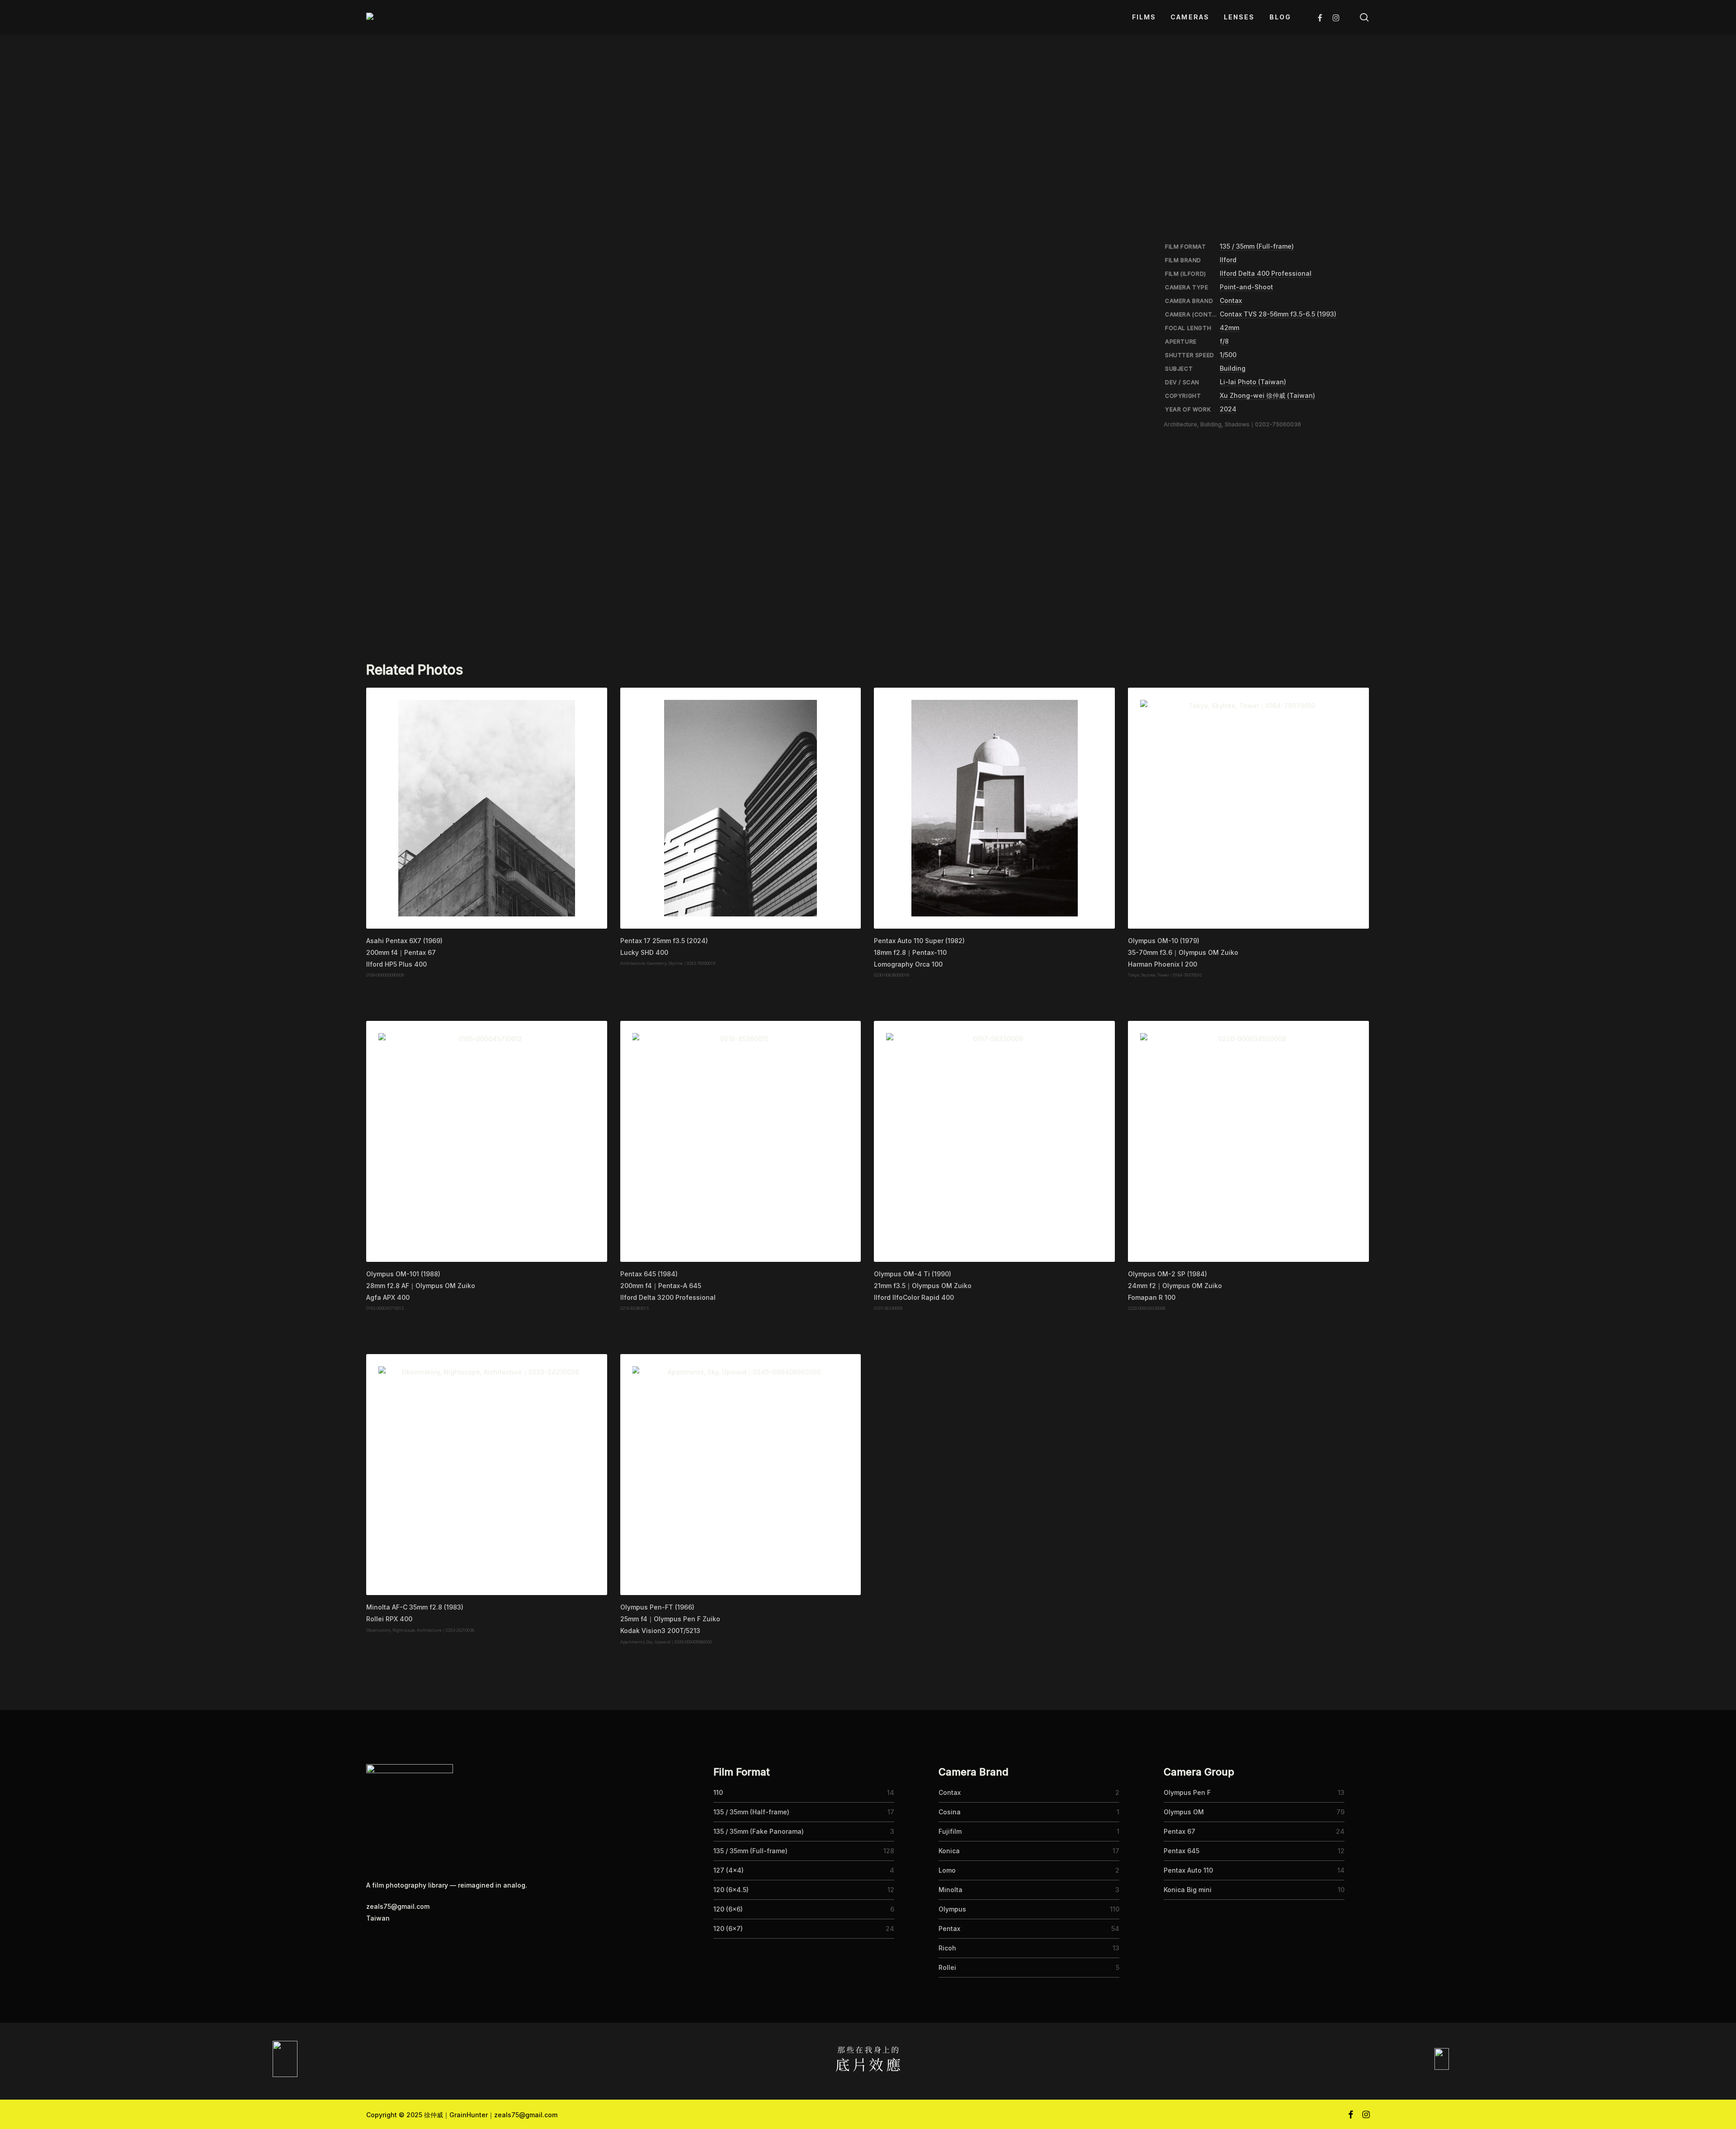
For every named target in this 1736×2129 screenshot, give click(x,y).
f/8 (1224, 341)
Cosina (950, 1812)
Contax (1231, 300)
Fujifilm (950, 1831)
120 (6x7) (728, 1928)
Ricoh (947, 1948)
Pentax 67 (1179, 1831)
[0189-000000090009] (487, 808)
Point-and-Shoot (1246, 287)
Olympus (952, 1909)
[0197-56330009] (994, 1141)
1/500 (1228, 355)
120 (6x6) (728, 1909)
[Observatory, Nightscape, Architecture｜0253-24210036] (487, 1475)
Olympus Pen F (1187, 1792)
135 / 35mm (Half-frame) (751, 1812)
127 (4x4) (729, 1870)
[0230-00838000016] (994, 808)
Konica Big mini (1188, 1890)
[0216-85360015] (741, 1141)
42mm (1229, 328)
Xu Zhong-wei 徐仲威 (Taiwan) (1267, 395)
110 (718, 1792)
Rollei (947, 1967)
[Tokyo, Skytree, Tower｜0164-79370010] (1248, 808)
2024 (1228, 409)
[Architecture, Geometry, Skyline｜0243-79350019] (741, 808)
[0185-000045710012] (487, 1141)
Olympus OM (1184, 1812)
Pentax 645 (1182, 1851)
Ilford (1228, 260)
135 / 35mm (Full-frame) (1257, 246)
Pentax (949, 1928)
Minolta (951, 1890)
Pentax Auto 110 (1188, 1870)
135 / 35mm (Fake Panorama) (759, 1831)
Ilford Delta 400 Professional (1266, 273)
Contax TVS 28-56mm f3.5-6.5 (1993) (1278, 314)
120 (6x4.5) (731, 1890)
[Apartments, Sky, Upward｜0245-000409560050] (741, 1475)
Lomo (947, 1870)
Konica (949, 1851)
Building (1233, 368)
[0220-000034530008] (1248, 1141)
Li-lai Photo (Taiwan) (1253, 382)
